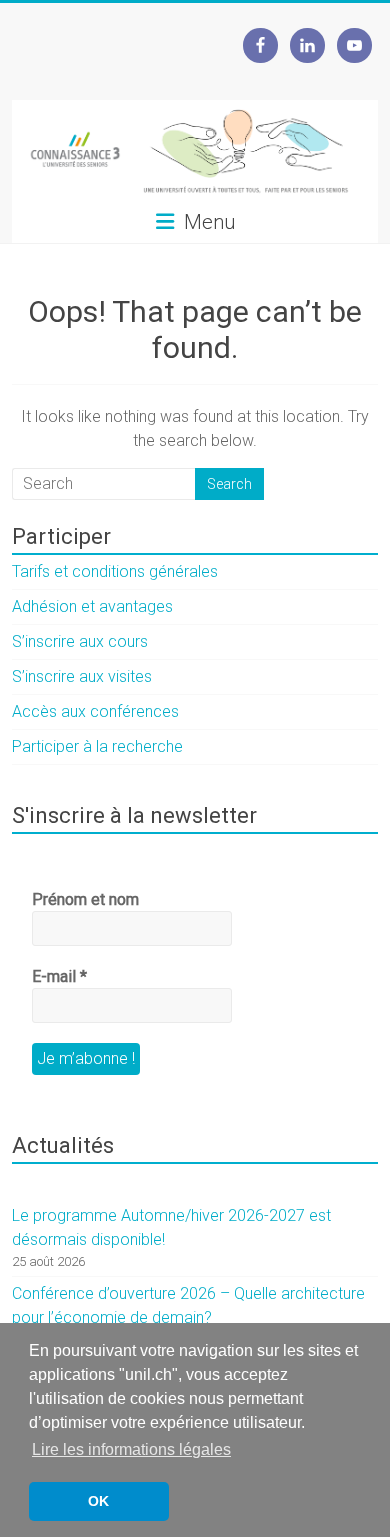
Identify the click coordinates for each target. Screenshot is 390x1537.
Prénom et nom (85, 899)
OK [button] (98, 1501)
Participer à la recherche (97, 746)
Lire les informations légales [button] (131, 1449)
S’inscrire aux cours (80, 641)
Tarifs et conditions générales (115, 571)
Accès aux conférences (95, 711)
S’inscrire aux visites (82, 676)
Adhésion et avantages (92, 606)
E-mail (59, 976)
